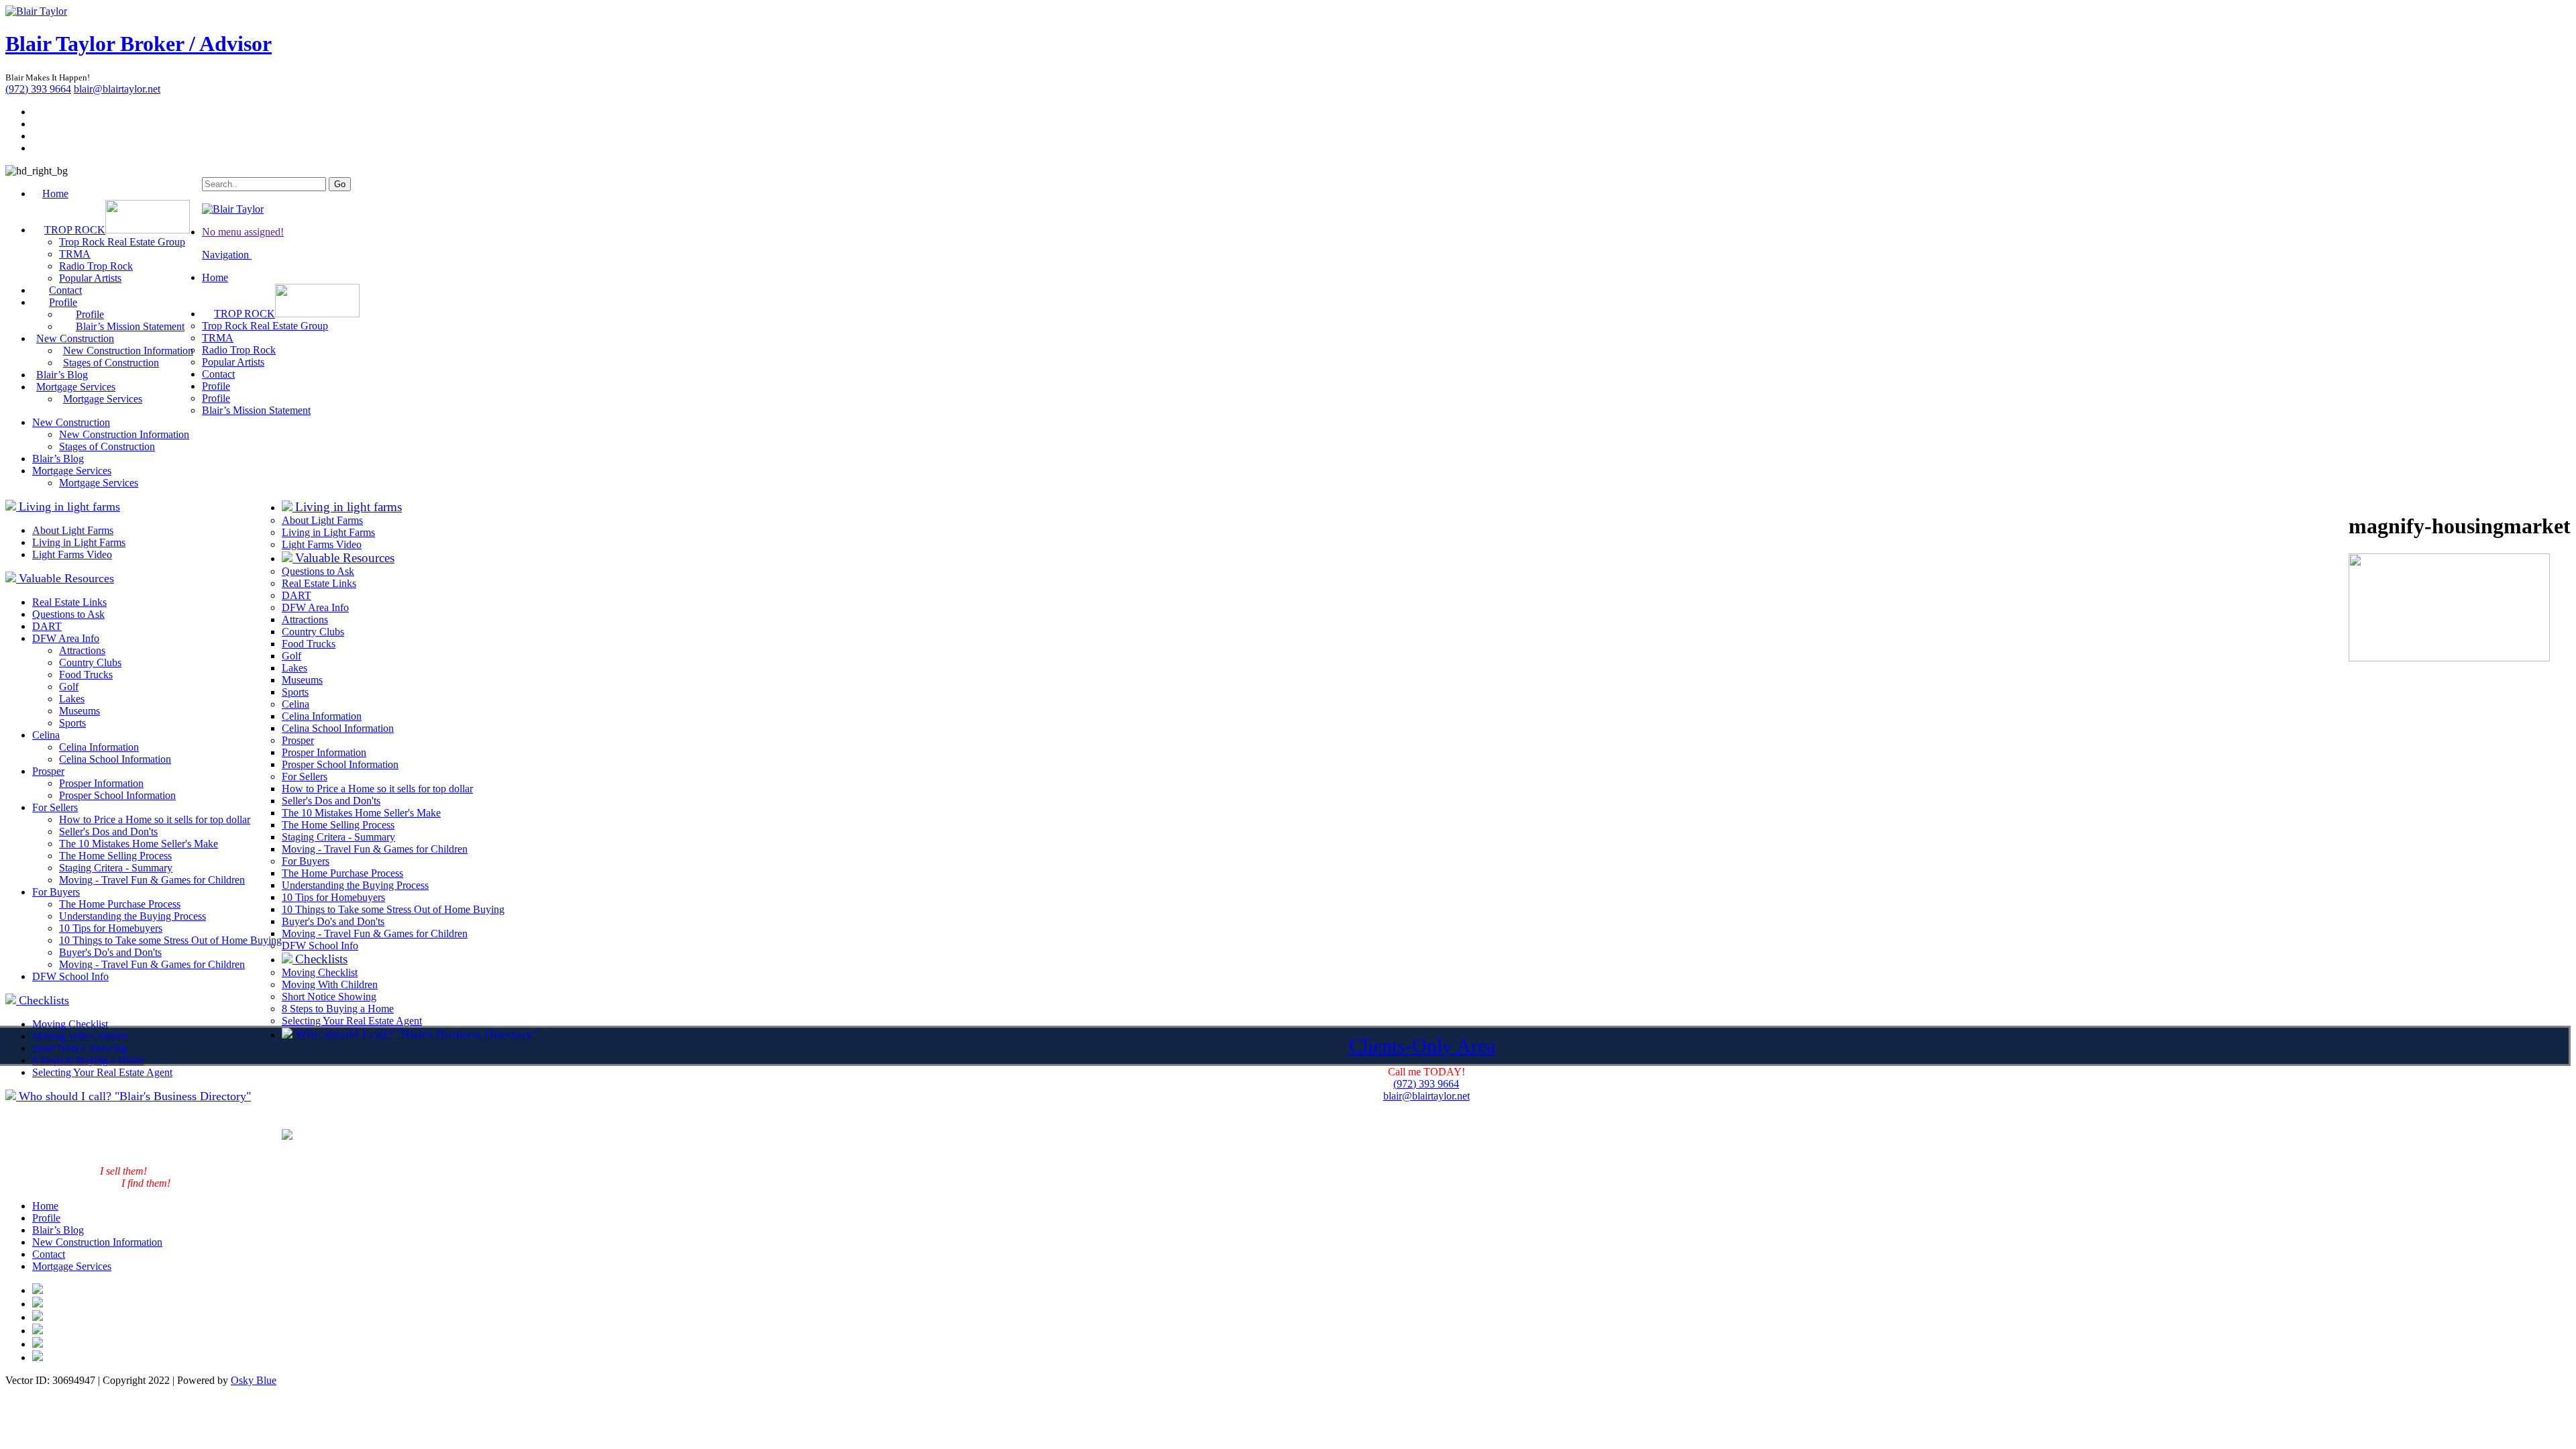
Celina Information (99, 747)
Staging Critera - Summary (116, 868)
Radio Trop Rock (96, 266)
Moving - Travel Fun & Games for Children (152, 880)
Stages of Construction (111, 363)
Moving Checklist (70, 1024)
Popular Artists (233, 362)
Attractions (82, 650)
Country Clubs (90, 662)
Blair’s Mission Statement (130, 326)
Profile (216, 386)
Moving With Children (80, 1036)
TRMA (75, 254)
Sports (72, 723)
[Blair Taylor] (36, 11)
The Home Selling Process (115, 856)
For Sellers (55, 807)
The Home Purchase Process (120, 904)
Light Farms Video (72, 554)
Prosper (48, 771)
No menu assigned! (243, 232)
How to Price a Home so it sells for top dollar (155, 819)
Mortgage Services (103, 399)
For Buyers (56, 892)
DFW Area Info (66, 638)
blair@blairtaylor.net (117, 89)
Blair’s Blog (58, 459)
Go (340, 184)
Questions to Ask (68, 614)
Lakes (72, 699)
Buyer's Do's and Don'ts (110, 952)
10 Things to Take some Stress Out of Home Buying (170, 940)
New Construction (71, 422)
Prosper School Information (117, 795)
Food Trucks (86, 675)
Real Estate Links (69, 602)
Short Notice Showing (79, 1048)
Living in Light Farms (79, 542)
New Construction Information (124, 434)
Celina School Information (115, 759)
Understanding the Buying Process (132, 916)
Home (55, 194)
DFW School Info (70, 976)
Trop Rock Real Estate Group (122, 242)
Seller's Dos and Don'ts (108, 831)
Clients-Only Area (1422, 1045)
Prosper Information (101, 783)
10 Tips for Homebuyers (111, 928)
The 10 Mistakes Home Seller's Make (139, 844)
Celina (46, 735)
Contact (218, 374)
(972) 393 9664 (38, 89)
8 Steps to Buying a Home (88, 1060)
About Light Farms (73, 530)
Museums (79, 711)
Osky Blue (254, 1380)
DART (47, 626)
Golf (69, 687)
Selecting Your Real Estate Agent (102, 1072)
